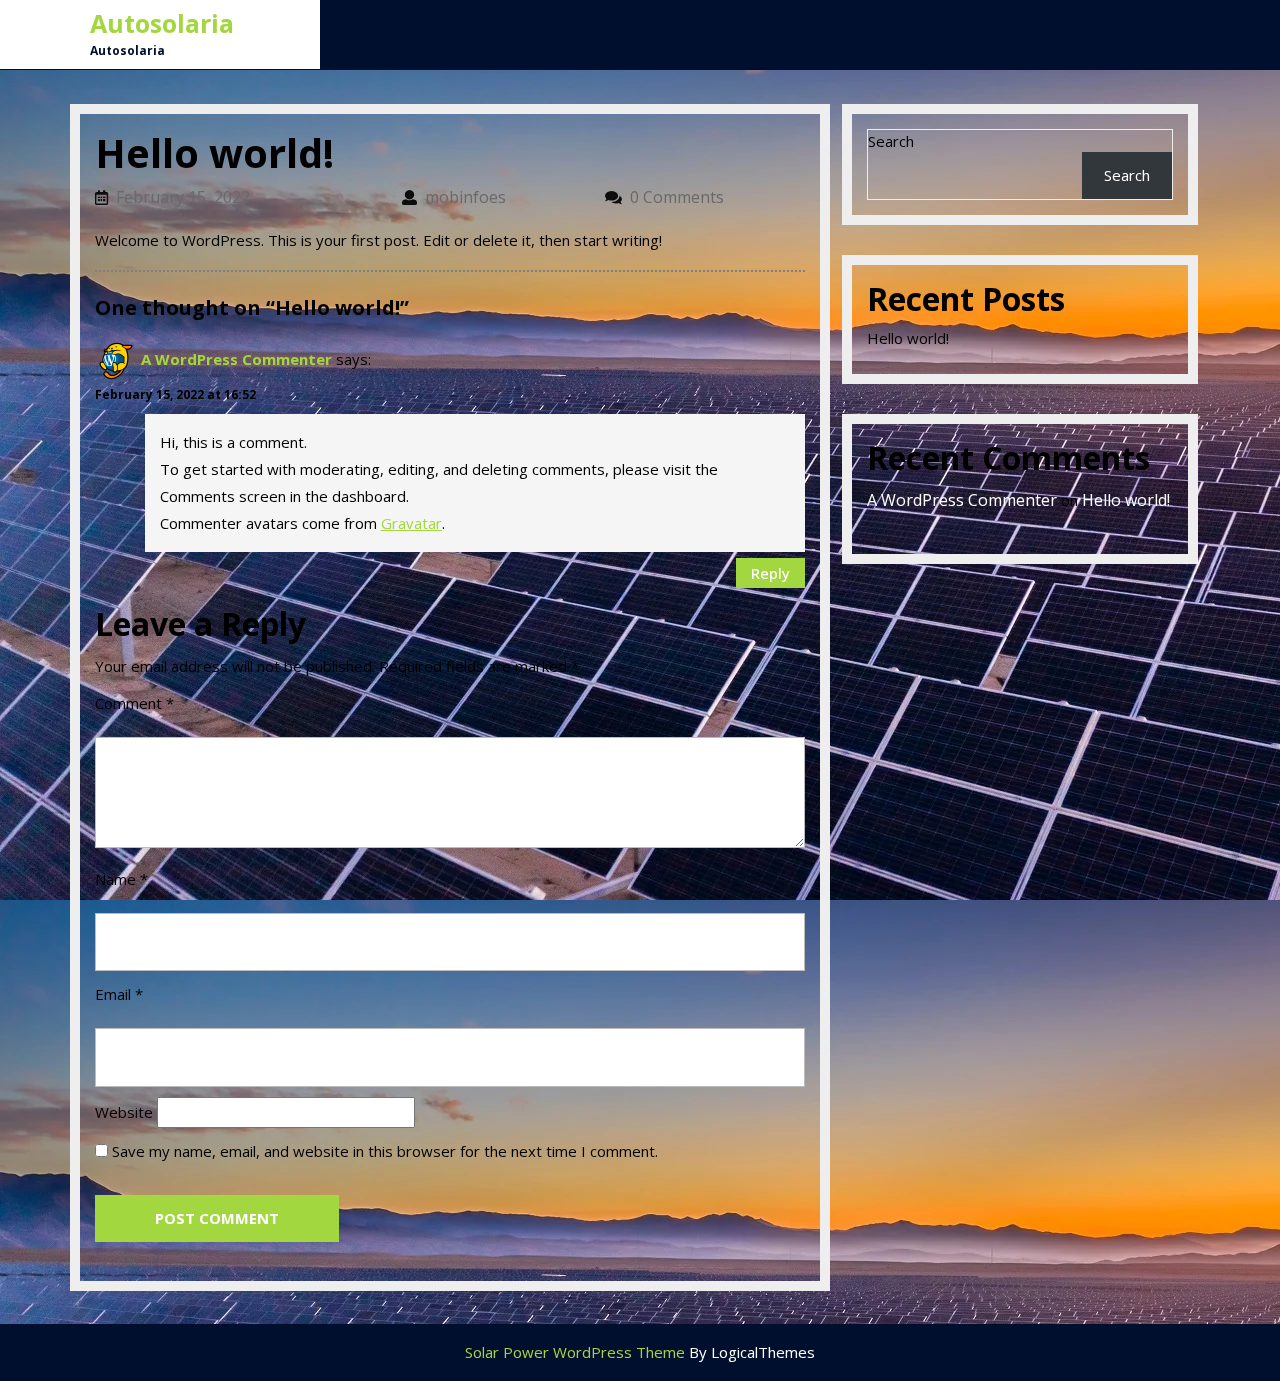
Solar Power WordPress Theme (575, 1352)
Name (121, 879)
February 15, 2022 (249, 197)
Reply (770, 573)
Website (124, 1112)
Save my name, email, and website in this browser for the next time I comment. (385, 1151)
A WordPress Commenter (236, 359)
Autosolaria (162, 23)
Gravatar (411, 523)
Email (119, 994)
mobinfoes (505, 197)
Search (891, 141)
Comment (134, 703)
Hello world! (908, 338)
